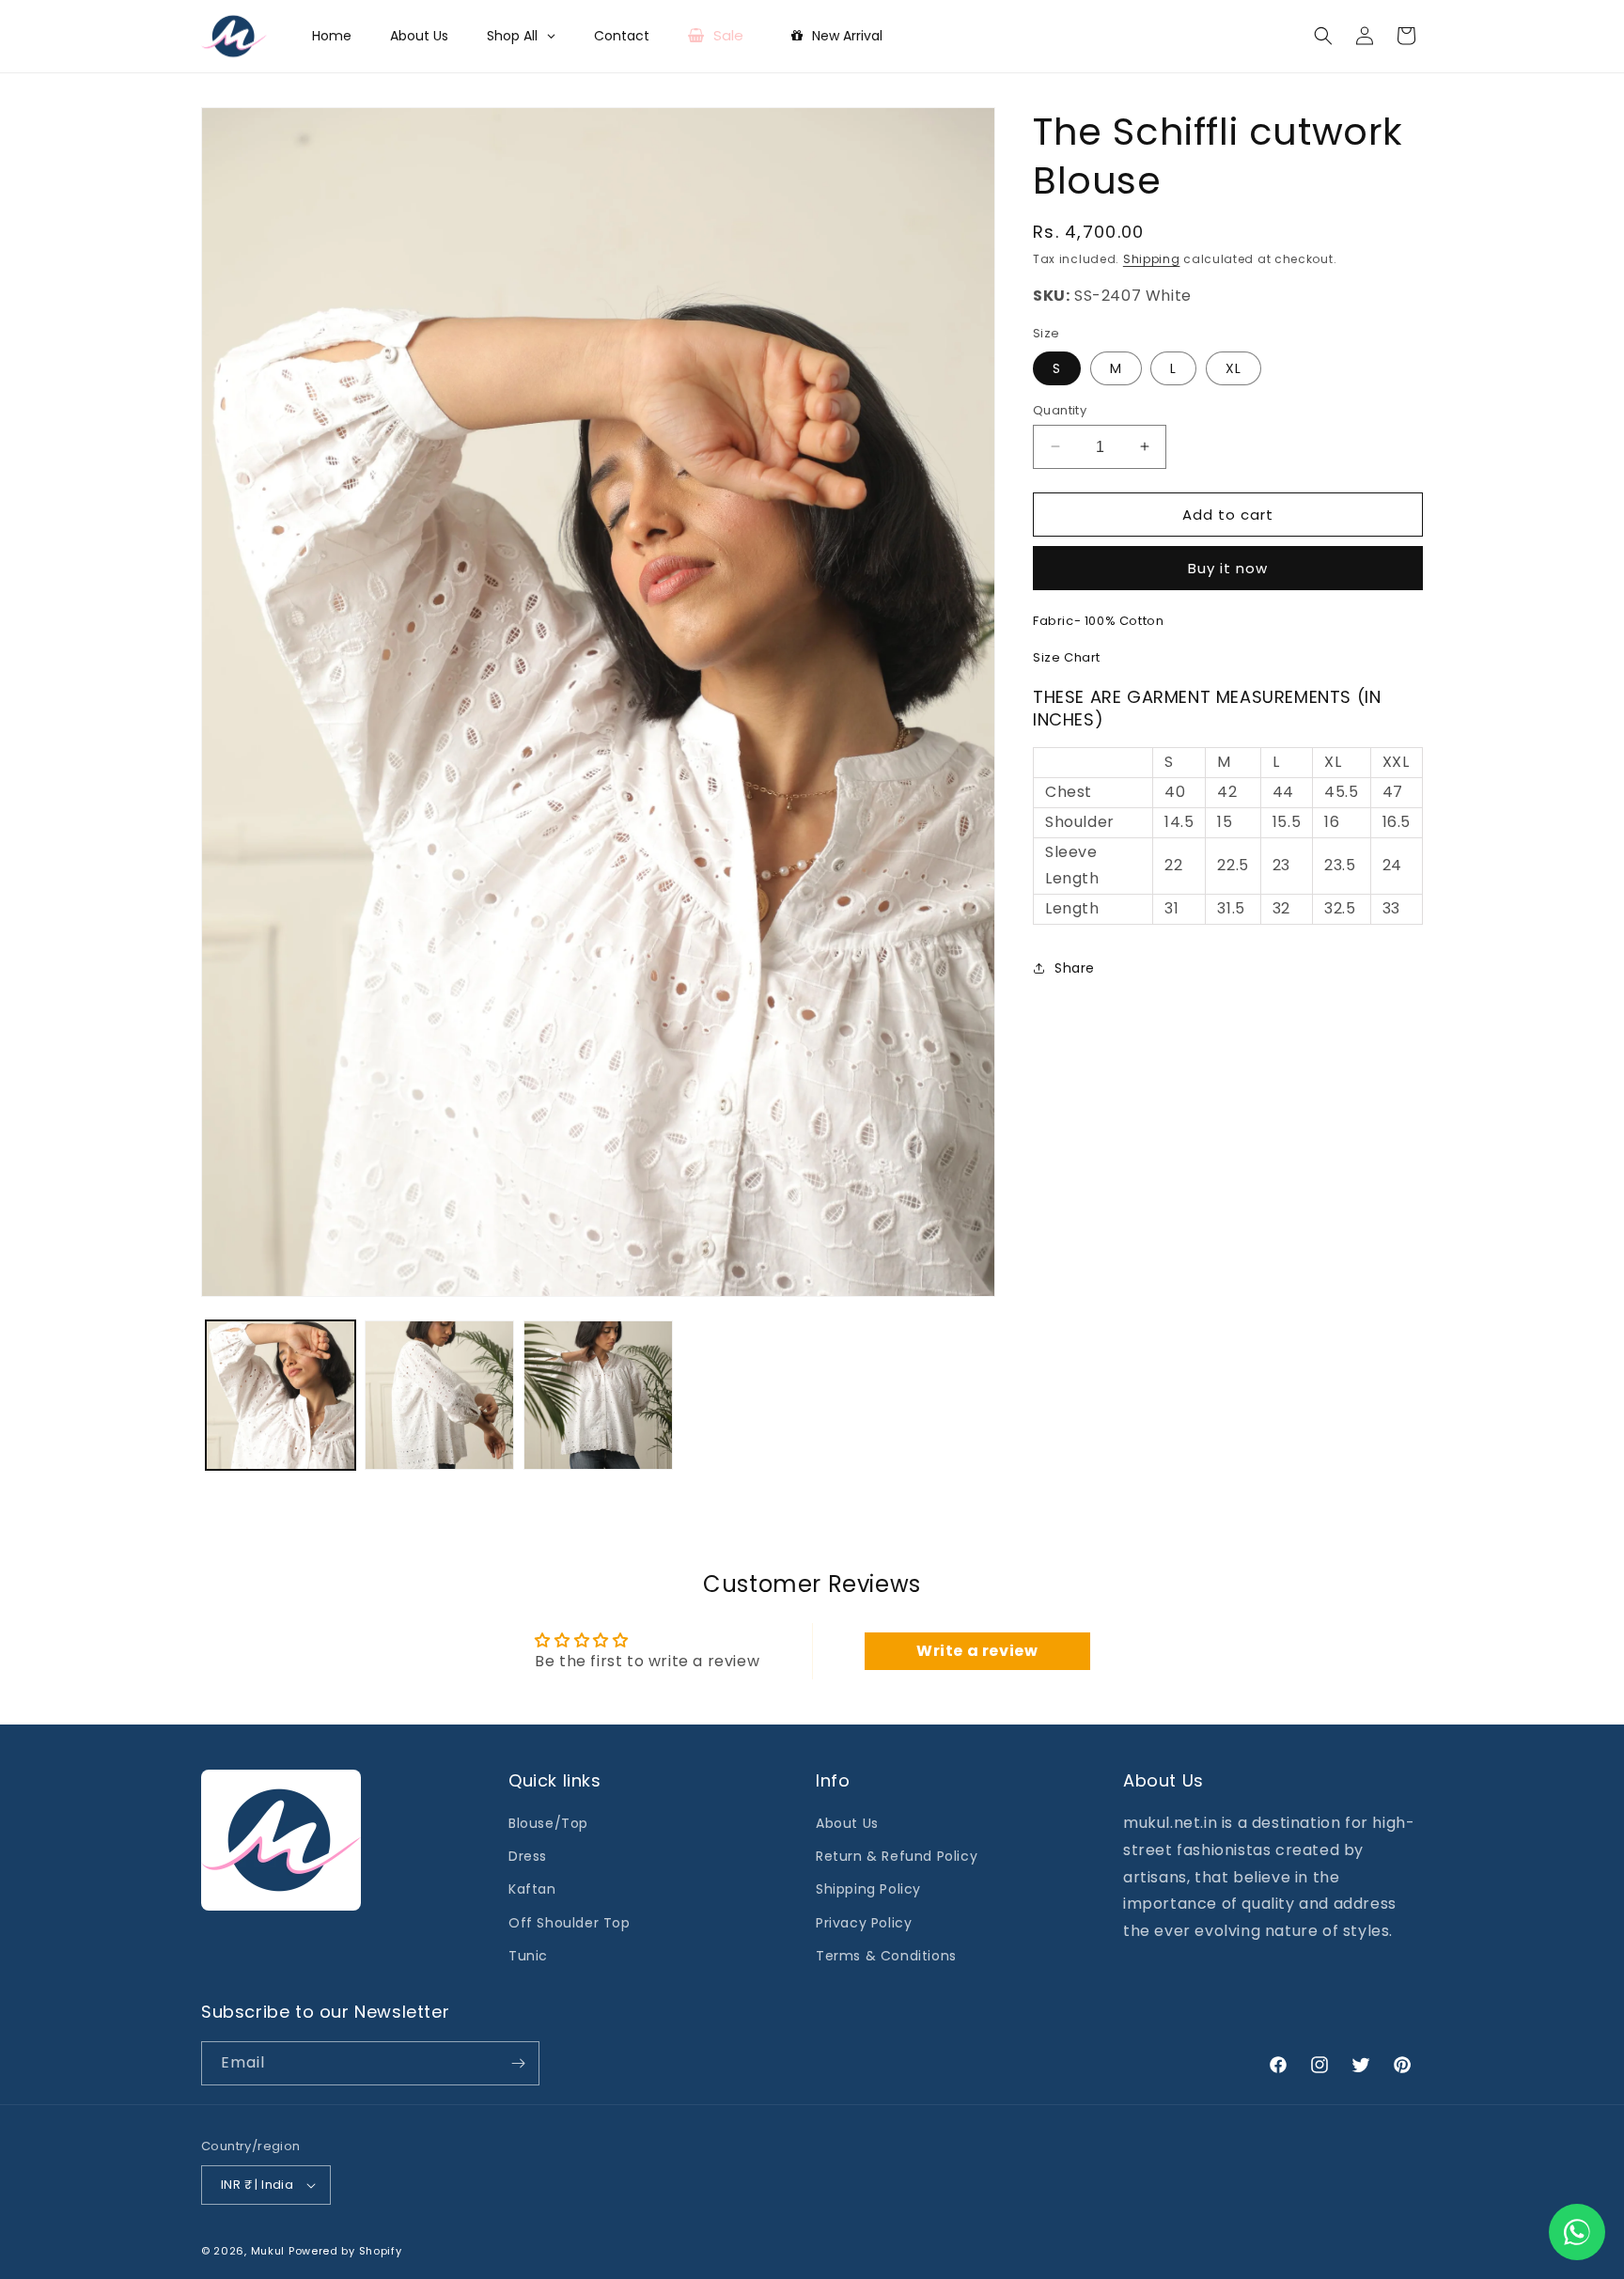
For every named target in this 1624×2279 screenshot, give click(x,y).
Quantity (1060, 409)
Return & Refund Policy (897, 1856)
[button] (1323, 36)
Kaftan (532, 1889)
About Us (847, 1823)
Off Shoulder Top (570, 1923)
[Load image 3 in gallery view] (598, 1395)
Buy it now (1228, 568)
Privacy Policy (864, 1923)
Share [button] (1075, 968)
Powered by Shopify (345, 2251)
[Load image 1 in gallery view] (281, 1395)
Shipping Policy (868, 1889)
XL (1234, 367)
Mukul (268, 2251)
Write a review (977, 1651)
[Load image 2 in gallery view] (439, 1395)
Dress (528, 1856)
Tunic (528, 1956)
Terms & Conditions (886, 1956)
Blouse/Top (548, 1823)
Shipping (1152, 259)
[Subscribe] (518, 2063)
